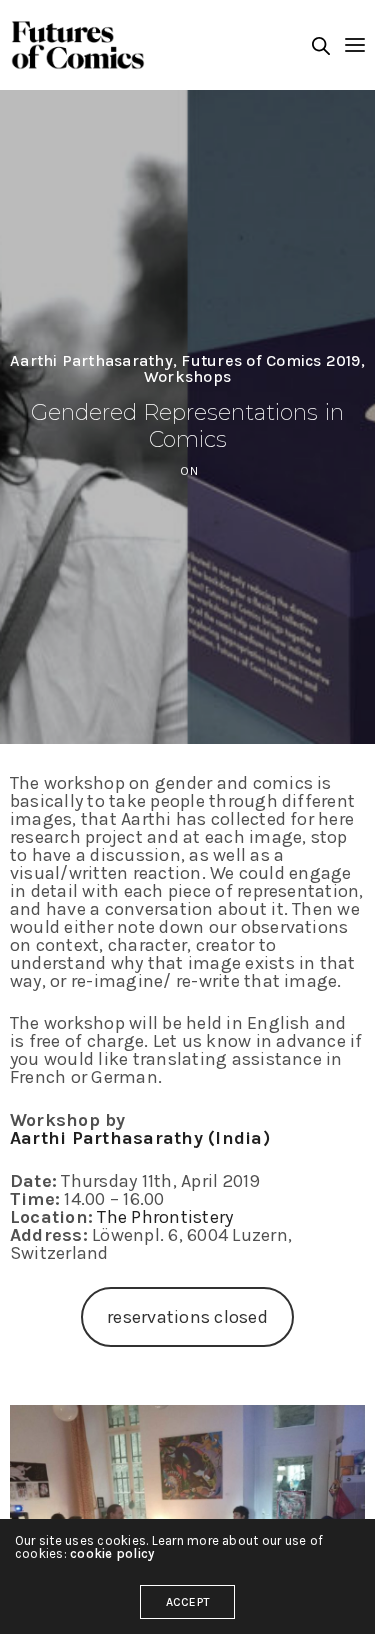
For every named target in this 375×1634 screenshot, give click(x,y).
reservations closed (187, 1317)
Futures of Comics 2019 (270, 361)
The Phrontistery (165, 1217)
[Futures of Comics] (77, 45)
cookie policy (112, 1553)
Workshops (187, 377)
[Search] (321, 46)
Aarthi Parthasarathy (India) (140, 1138)
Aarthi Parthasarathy (91, 361)
